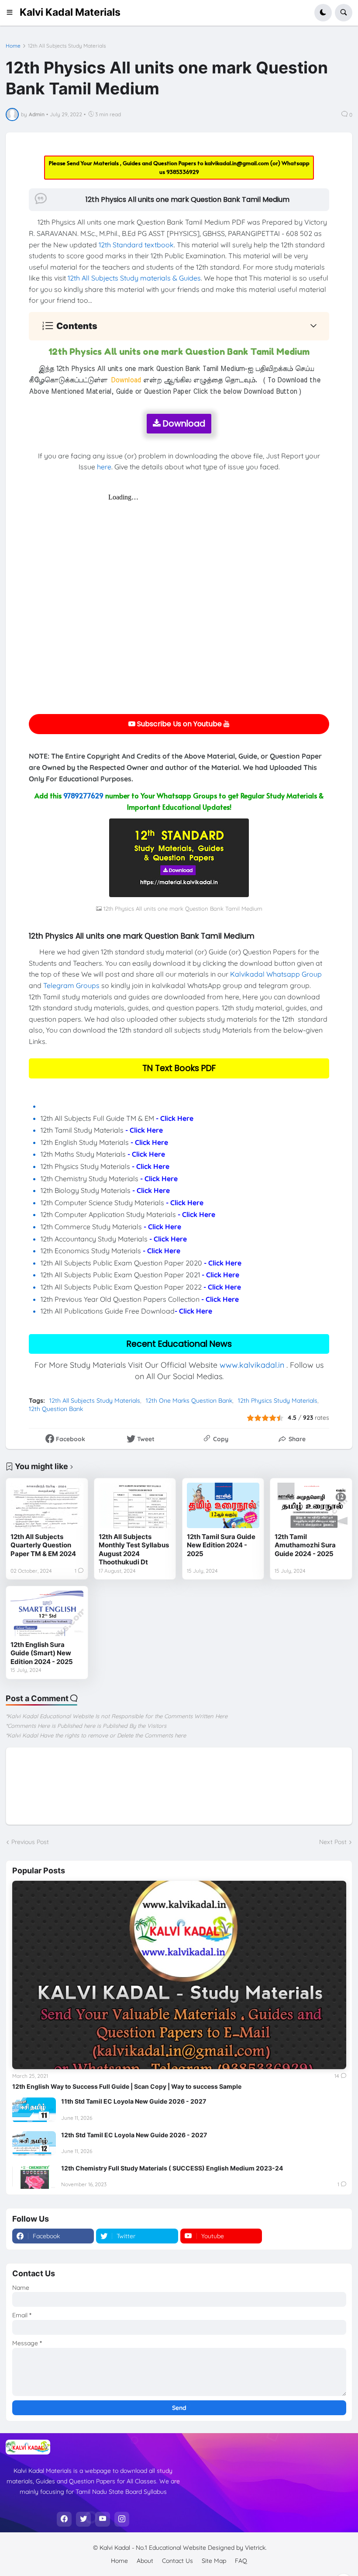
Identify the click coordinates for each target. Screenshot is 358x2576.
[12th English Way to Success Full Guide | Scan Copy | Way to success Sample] (179, 1975)
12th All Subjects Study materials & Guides (134, 278)
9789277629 (83, 795)
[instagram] (122, 2519)
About (145, 2561)
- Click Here (175, 1118)
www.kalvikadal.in (252, 1365)
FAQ (241, 2561)
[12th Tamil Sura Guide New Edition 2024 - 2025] (223, 1505)
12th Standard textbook (136, 245)
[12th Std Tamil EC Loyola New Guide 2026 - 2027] (34, 2143)
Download (183, 424)
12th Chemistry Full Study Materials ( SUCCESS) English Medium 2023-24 (172, 2168)
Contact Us (177, 2561)
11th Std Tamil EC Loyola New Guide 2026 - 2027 (134, 2101)
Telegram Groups (71, 985)
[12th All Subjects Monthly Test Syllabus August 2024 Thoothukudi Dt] (135, 1505)
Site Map (214, 2561)
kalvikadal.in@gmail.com (238, 163)
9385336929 (183, 172)
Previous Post (30, 1842)
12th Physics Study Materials (278, 1401)
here (104, 467)
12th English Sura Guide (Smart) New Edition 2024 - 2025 (42, 1653)
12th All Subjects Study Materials (67, 46)
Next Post (333, 1842)
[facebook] (64, 2519)
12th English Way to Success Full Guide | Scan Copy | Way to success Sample (127, 2086)
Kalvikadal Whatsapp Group (276, 974)
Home (13, 46)
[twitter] (83, 2519)
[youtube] (103, 2519)
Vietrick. (256, 2548)
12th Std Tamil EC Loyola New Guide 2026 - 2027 (134, 2135)
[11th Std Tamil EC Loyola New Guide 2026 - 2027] (34, 2110)
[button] (12, 13)
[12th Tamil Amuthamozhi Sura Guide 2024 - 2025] (311, 1505)
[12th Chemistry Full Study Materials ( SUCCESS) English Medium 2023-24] (34, 2177)
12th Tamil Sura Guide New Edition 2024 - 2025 (221, 1545)
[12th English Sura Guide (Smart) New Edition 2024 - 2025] (47, 1613)
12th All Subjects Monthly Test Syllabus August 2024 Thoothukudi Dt (134, 1550)
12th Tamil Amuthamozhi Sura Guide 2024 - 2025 (305, 1545)
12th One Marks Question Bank (189, 1401)
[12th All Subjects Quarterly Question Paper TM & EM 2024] (47, 1505)
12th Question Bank (56, 1409)
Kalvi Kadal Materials (70, 12)
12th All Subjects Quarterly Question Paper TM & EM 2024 (43, 1545)
